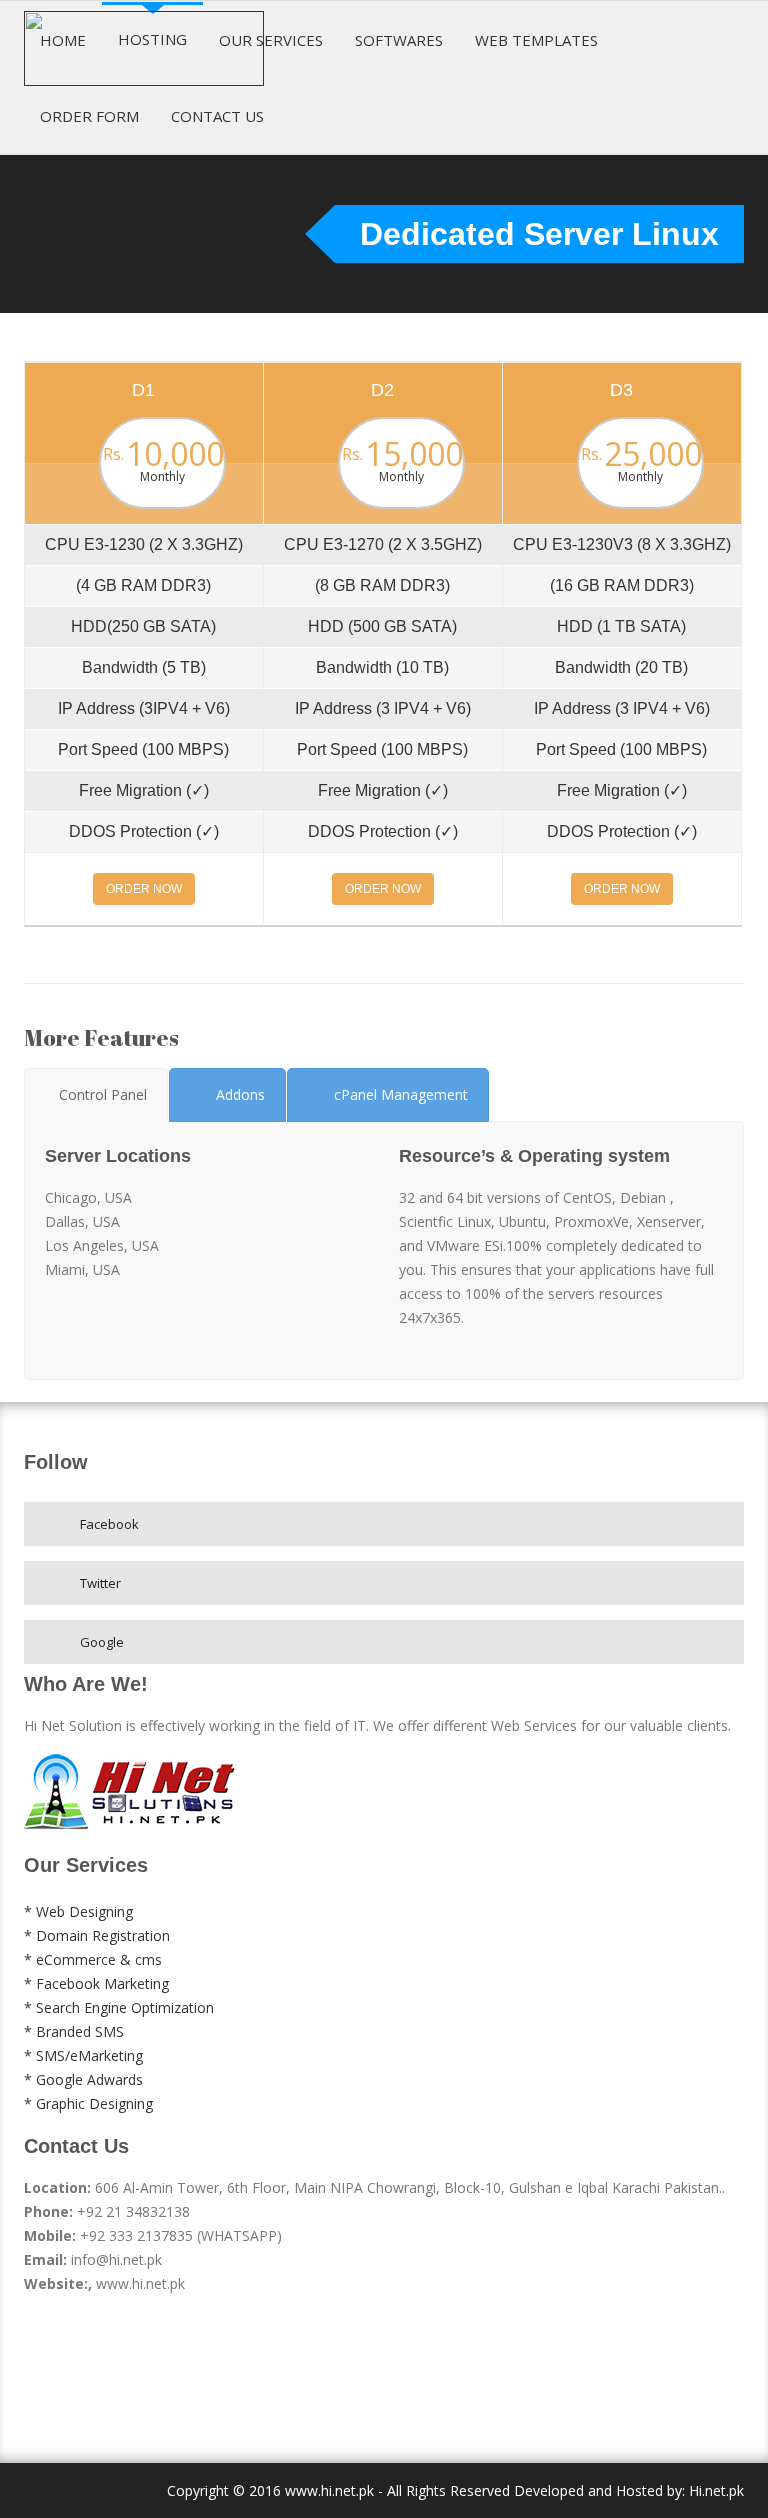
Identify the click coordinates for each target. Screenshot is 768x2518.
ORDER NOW (144, 889)
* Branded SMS (74, 2031)
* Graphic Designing (88, 2103)
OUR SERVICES (271, 40)
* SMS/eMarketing (83, 2055)
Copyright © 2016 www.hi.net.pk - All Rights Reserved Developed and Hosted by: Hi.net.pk (455, 2490)
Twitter (100, 1583)
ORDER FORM (89, 116)
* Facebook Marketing (96, 1983)
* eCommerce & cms (93, 1959)
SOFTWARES (399, 40)
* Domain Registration (97, 1935)
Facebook (109, 1524)
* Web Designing (78, 1911)
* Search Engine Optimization (119, 2007)
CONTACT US (217, 116)
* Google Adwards (83, 2079)
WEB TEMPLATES (536, 40)
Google (102, 1642)
